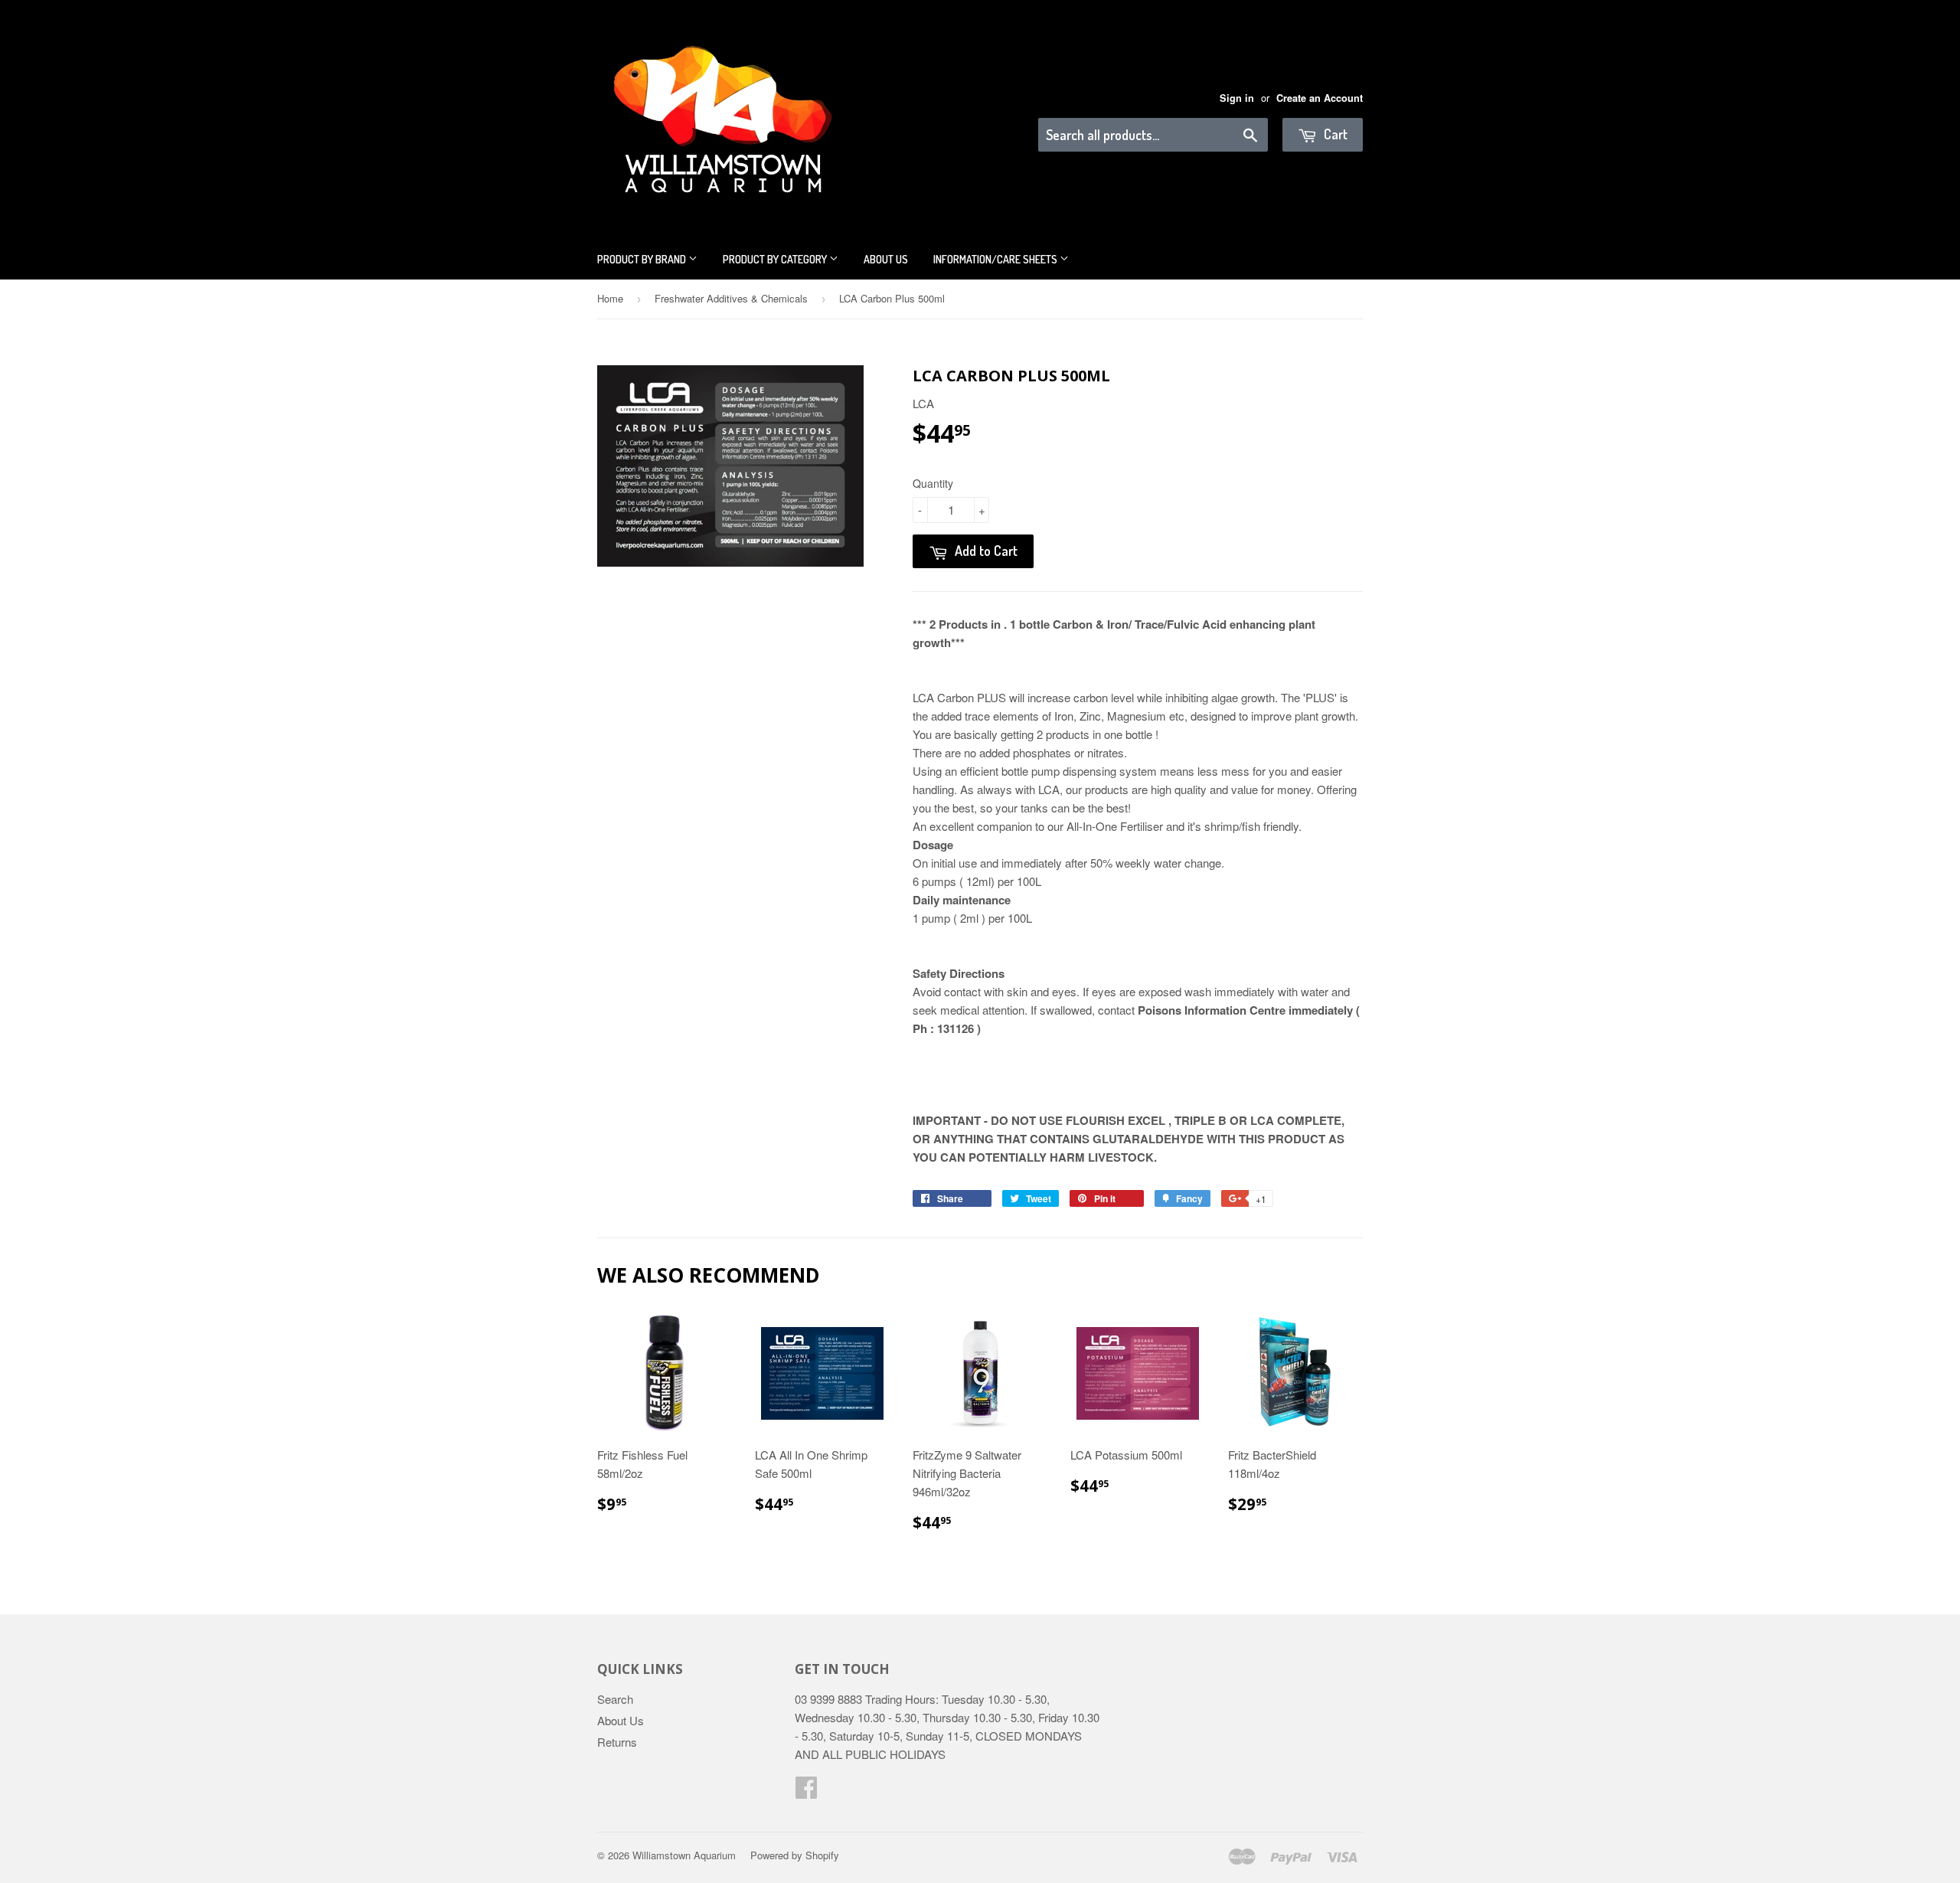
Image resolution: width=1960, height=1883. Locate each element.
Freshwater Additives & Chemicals (731, 298)
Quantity (933, 483)
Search (615, 1699)
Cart (1334, 134)
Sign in (1237, 98)
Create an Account (1320, 98)
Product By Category (776, 259)
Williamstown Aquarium (684, 1855)
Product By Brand (643, 259)
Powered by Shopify (795, 1855)
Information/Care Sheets (996, 259)
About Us (886, 259)
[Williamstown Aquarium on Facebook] (806, 1791)
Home (610, 298)
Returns (617, 1742)
